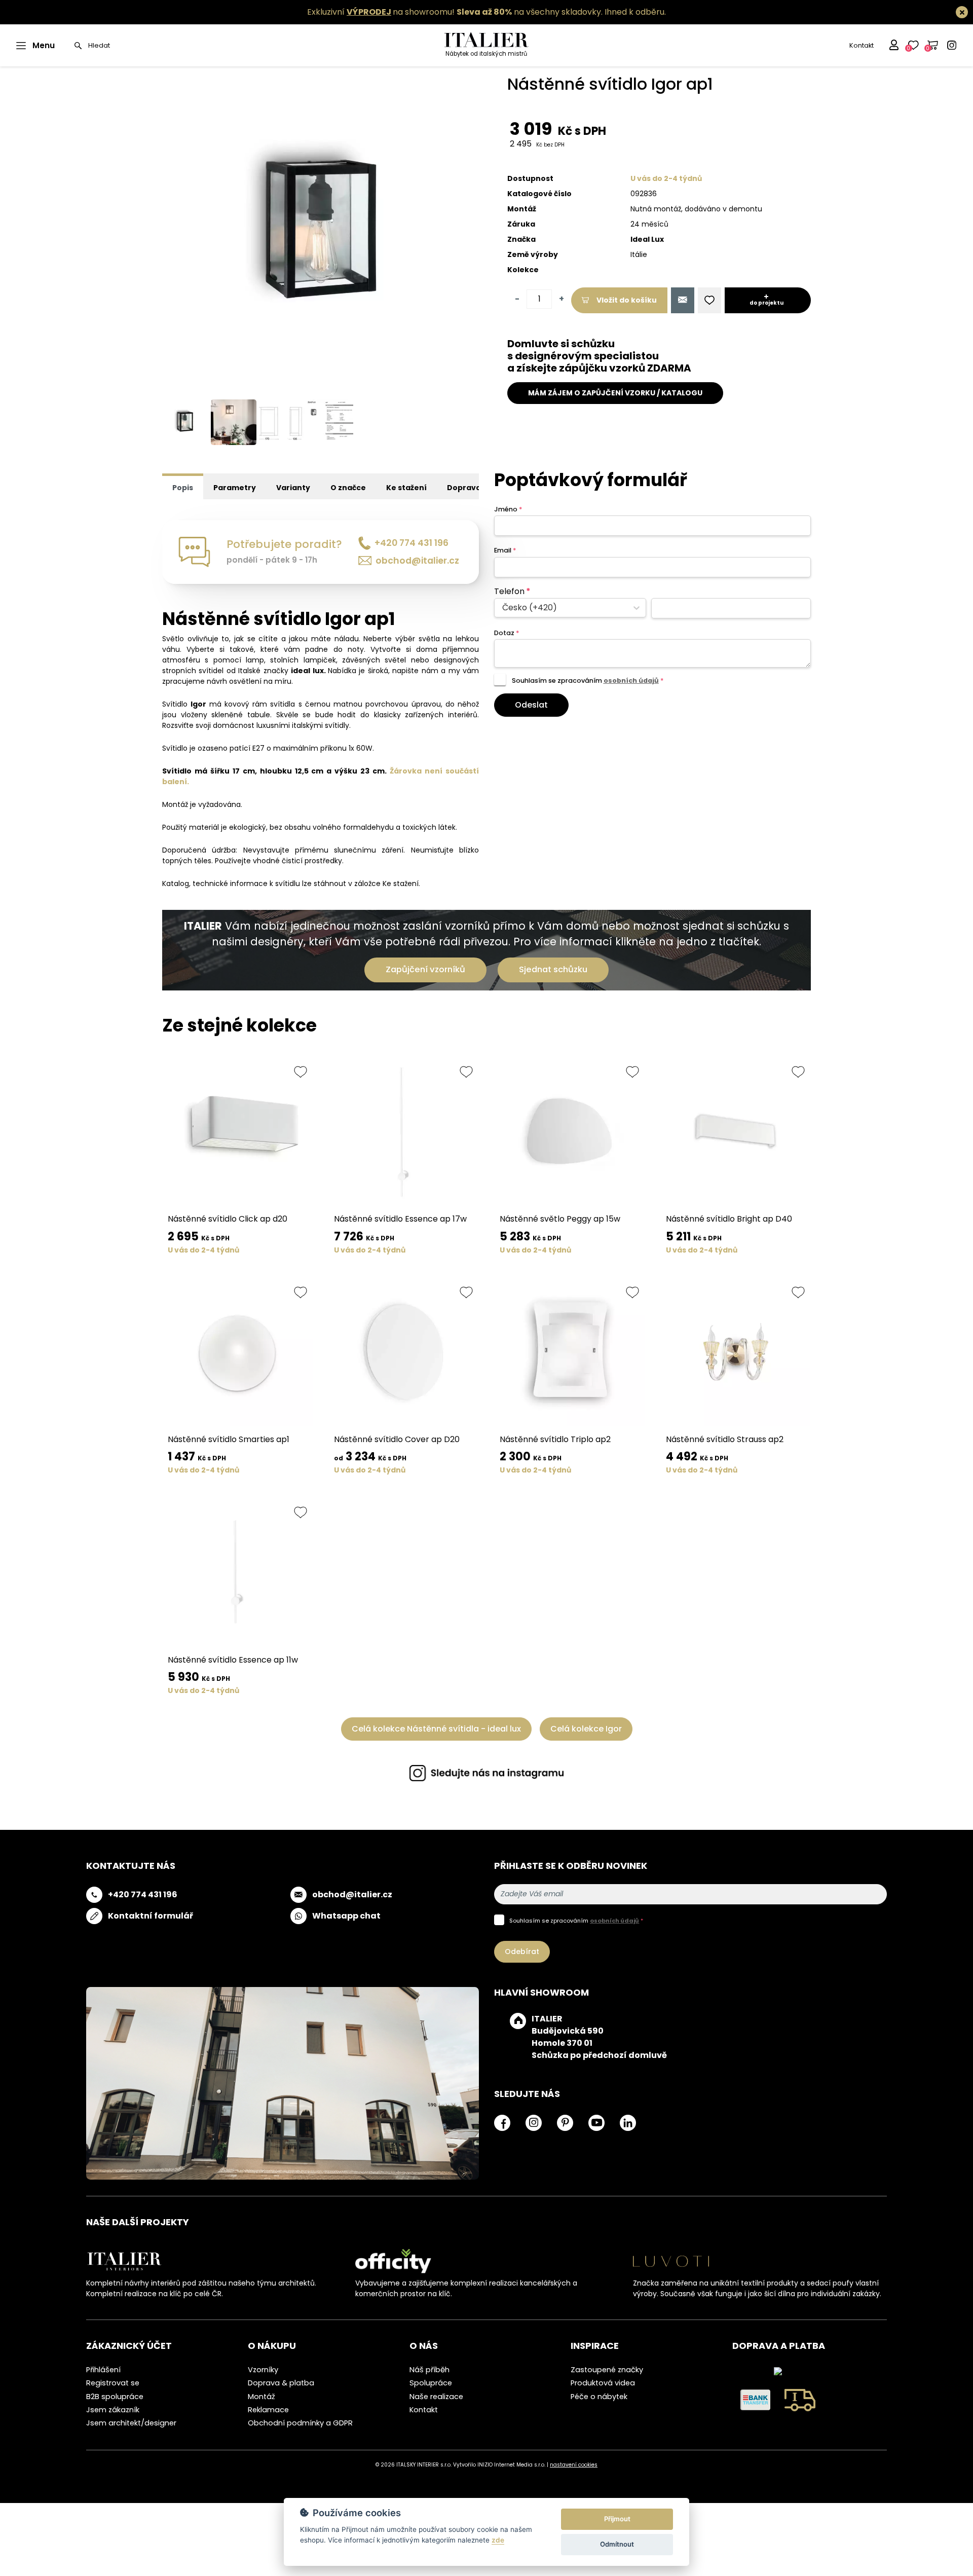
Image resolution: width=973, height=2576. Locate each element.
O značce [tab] (348, 488)
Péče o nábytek (599, 2397)
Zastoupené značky (607, 2370)
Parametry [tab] (235, 488)
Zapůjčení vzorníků (425, 969)
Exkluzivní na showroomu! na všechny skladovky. (455, 12)
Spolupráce (431, 2383)
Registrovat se (113, 2383)
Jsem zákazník (113, 2410)
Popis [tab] (183, 488)
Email (505, 550)
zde (498, 2540)
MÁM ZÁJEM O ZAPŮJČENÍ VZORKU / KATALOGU (615, 393)
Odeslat (531, 705)
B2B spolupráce (115, 2397)
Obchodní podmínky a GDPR (300, 2423)
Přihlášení (103, 2370)
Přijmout (617, 2519)
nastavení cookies (574, 2465)
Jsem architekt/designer (131, 2423)
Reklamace (268, 2410)
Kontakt (862, 45)
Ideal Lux (647, 239)
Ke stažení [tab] (406, 488)
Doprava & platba (281, 2383)
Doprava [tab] (464, 488)
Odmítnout (617, 2544)
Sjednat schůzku (553, 969)
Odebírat (522, 1952)
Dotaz (507, 633)
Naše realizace (436, 2397)
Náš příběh (429, 2370)
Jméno (508, 509)
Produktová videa (603, 2383)
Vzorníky (263, 2370)
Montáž (261, 2397)
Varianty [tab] (293, 488)
